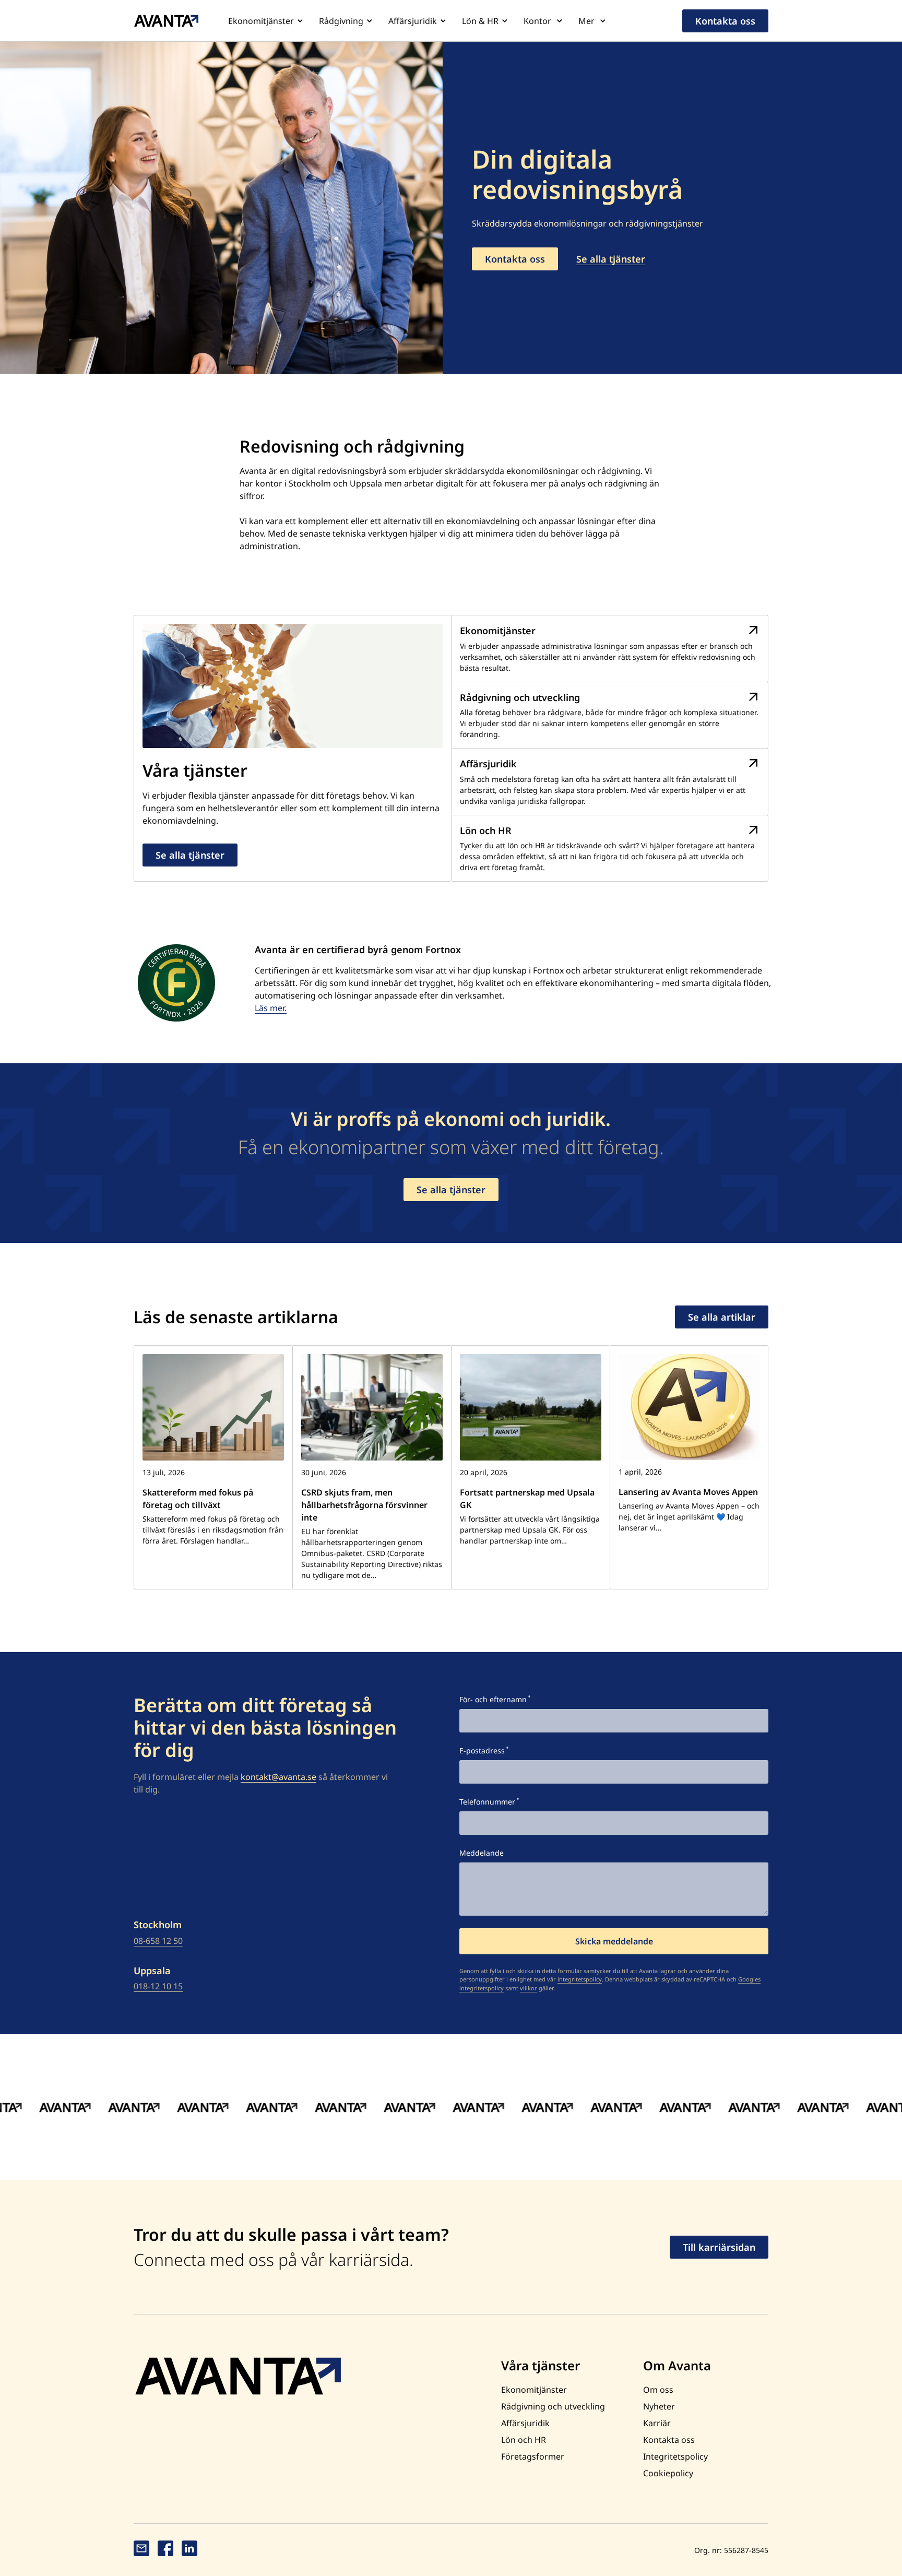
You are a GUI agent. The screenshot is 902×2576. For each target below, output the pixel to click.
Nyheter (659, 2406)
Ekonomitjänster (261, 21)
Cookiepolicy (668, 2473)
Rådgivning (341, 21)
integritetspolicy (580, 1979)
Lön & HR (480, 21)
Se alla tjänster (611, 259)
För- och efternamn (493, 1699)
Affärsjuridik (413, 21)
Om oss (658, 2390)
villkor (529, 1988)
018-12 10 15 (158, 1986)
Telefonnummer (487, 1802)
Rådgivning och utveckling (553, 2406)
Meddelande (482, 1853)
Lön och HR (524, 2440)
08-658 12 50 (158, 1941)
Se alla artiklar (722, 1317)
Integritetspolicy (675, 2456)
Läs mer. (271, 1008)
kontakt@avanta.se (278, 1777)
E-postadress (482, 1750)
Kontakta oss (725, 21)
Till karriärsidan (719, 2247)
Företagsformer (533, 2456)
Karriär (657, 2423)
